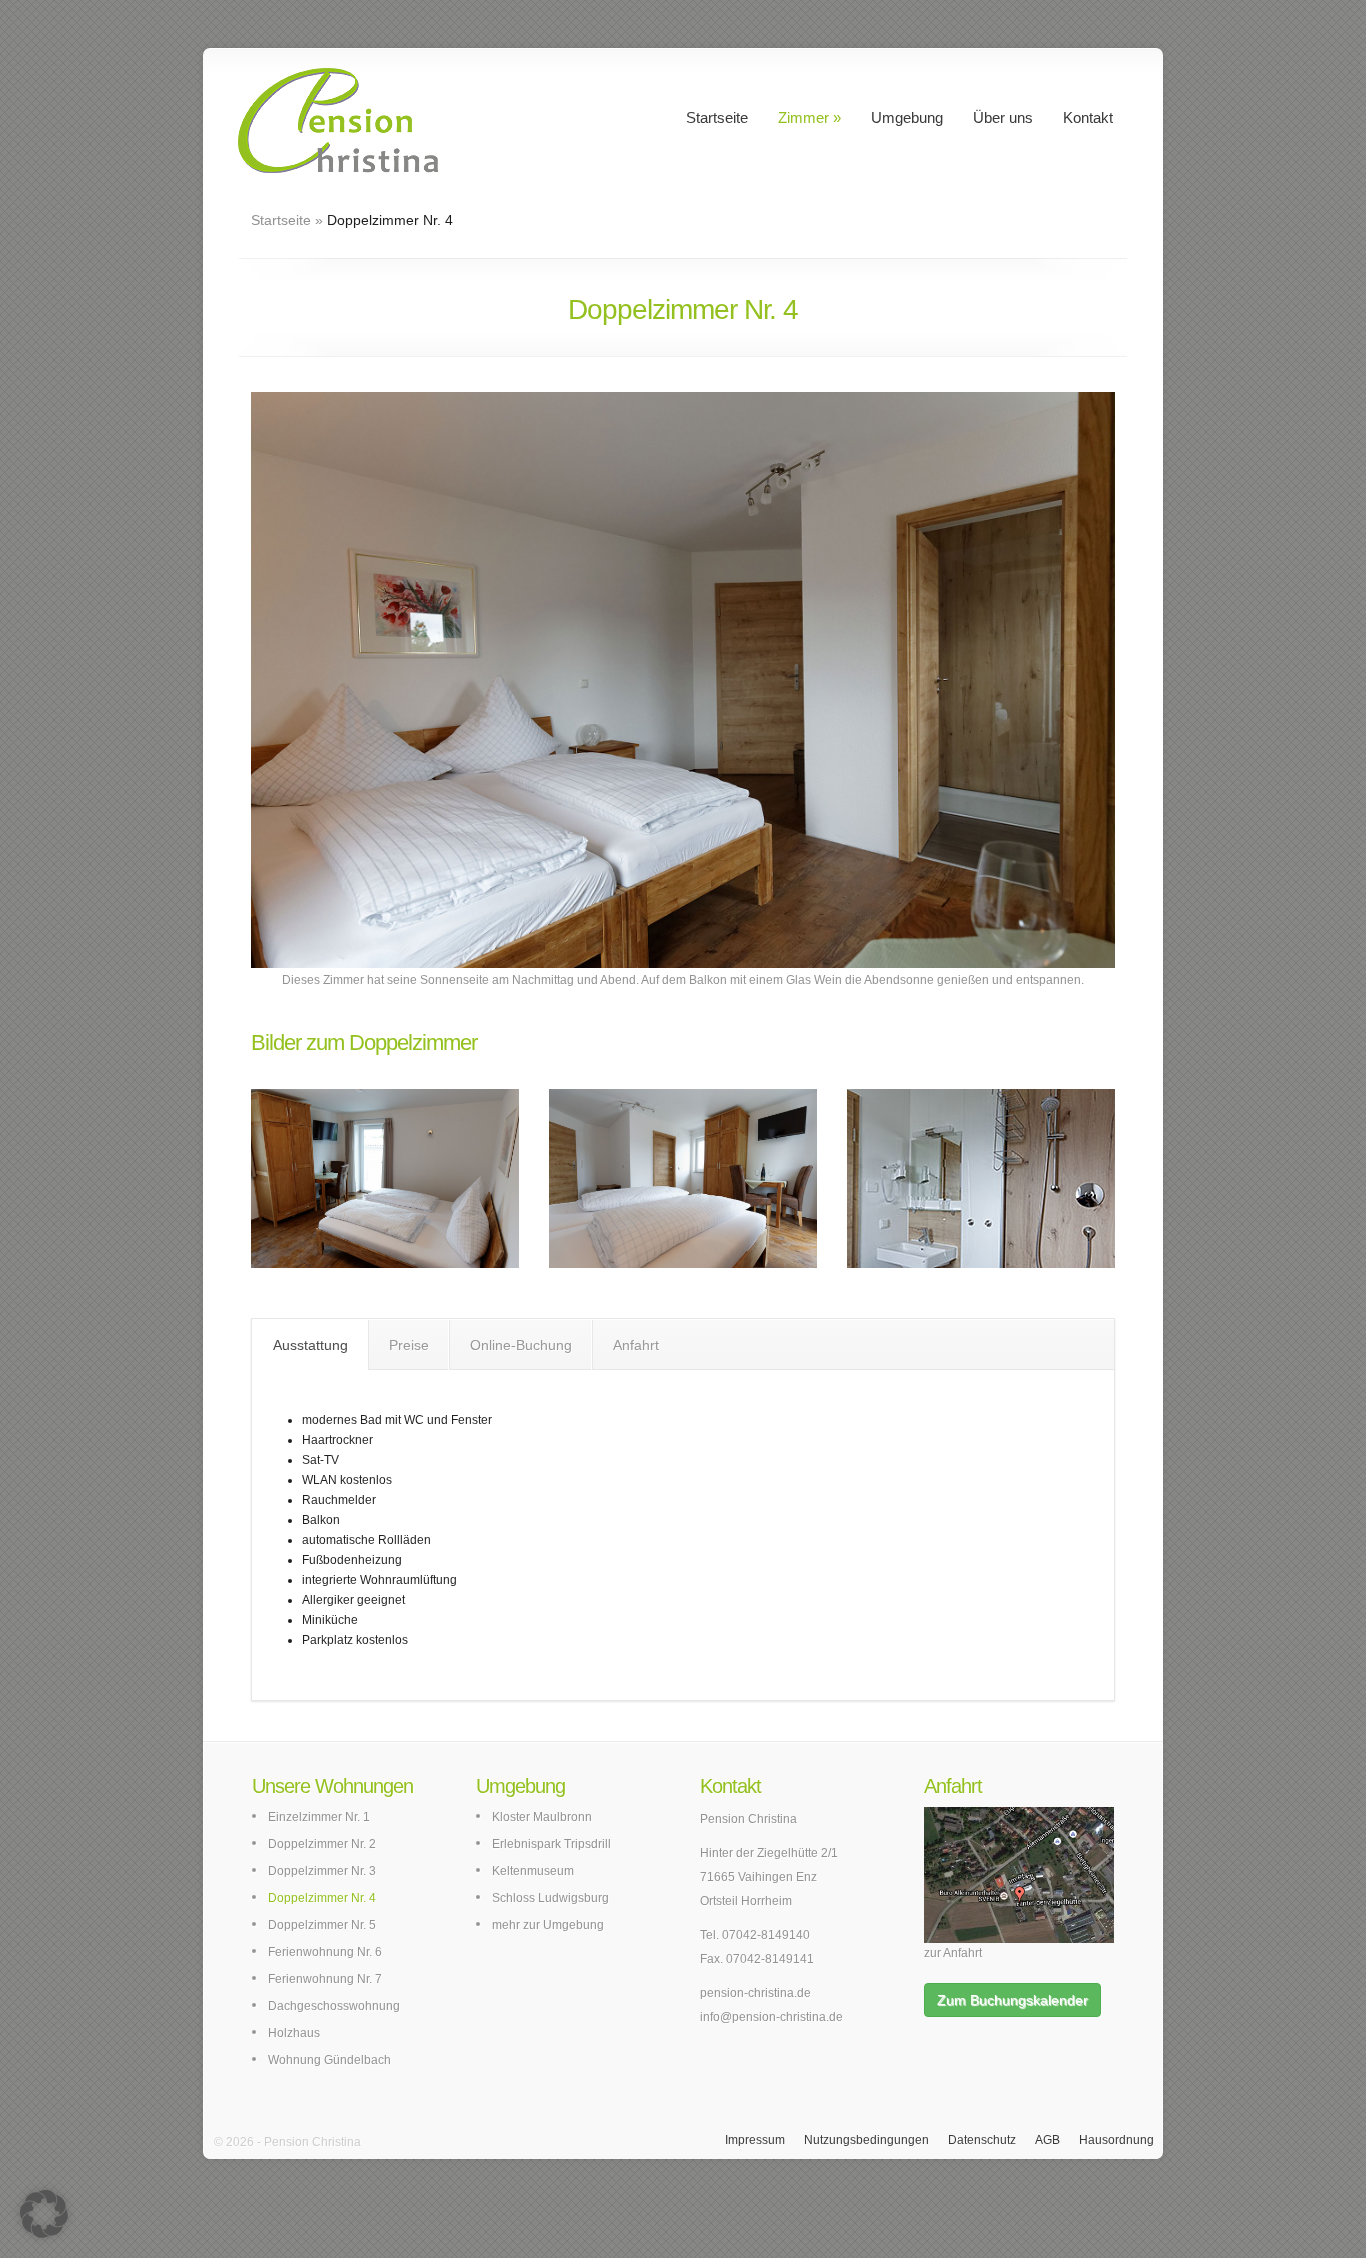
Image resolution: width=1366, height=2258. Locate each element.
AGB (1047, 2140)
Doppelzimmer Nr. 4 (322, 1898)
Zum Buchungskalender (1012, 2000)
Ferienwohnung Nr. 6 (325, 1952)
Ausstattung (310, 1345)
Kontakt (1088, 117)
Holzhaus (294, 2033)
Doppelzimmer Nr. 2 (322, 1844)
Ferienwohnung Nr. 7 (325, 1979)
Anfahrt (636, 1345)
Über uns (1003, 117)
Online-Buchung (521, 1345)
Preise (409, 1345)
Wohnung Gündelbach (329, 2060)
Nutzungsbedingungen (866, 2140)
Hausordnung (1116, 2140)
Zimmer (803, 117)
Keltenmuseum (533, 1871)
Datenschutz (982, 2140)
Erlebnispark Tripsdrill (551, 1844)
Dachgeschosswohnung (334, 2006)
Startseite (717, 117)
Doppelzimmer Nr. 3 (322, 1871)
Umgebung (907, 117)
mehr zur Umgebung (548, 1925)
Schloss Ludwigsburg (550, 1898)
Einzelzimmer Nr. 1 (319, 1817)
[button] (44, 2214)
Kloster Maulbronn (542, 1817)
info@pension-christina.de (771, 2017)
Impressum (755, 2140)
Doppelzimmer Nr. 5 (322, 1925)
